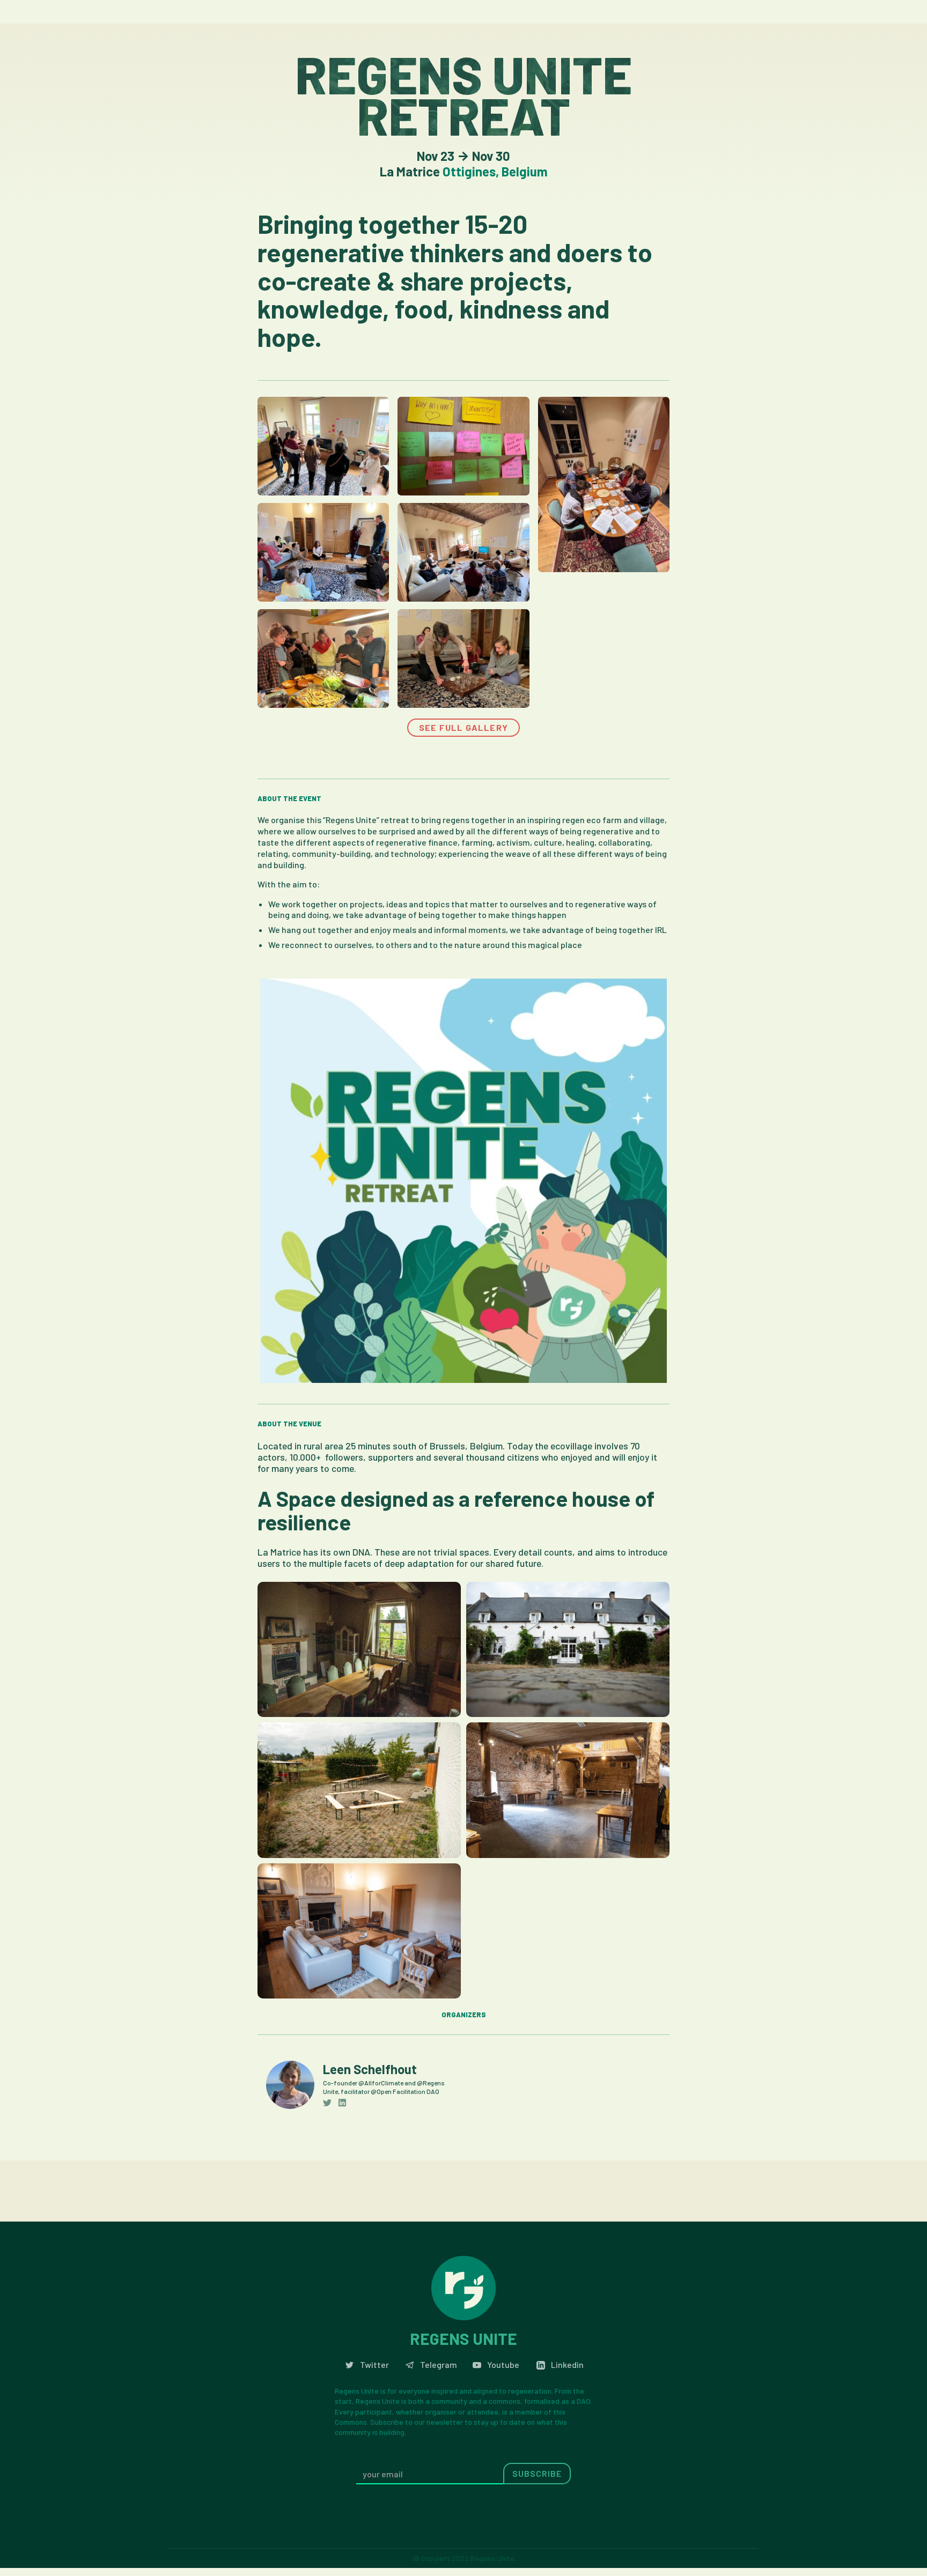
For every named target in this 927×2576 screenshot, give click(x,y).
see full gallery (464, 727)
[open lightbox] (323, 446)
